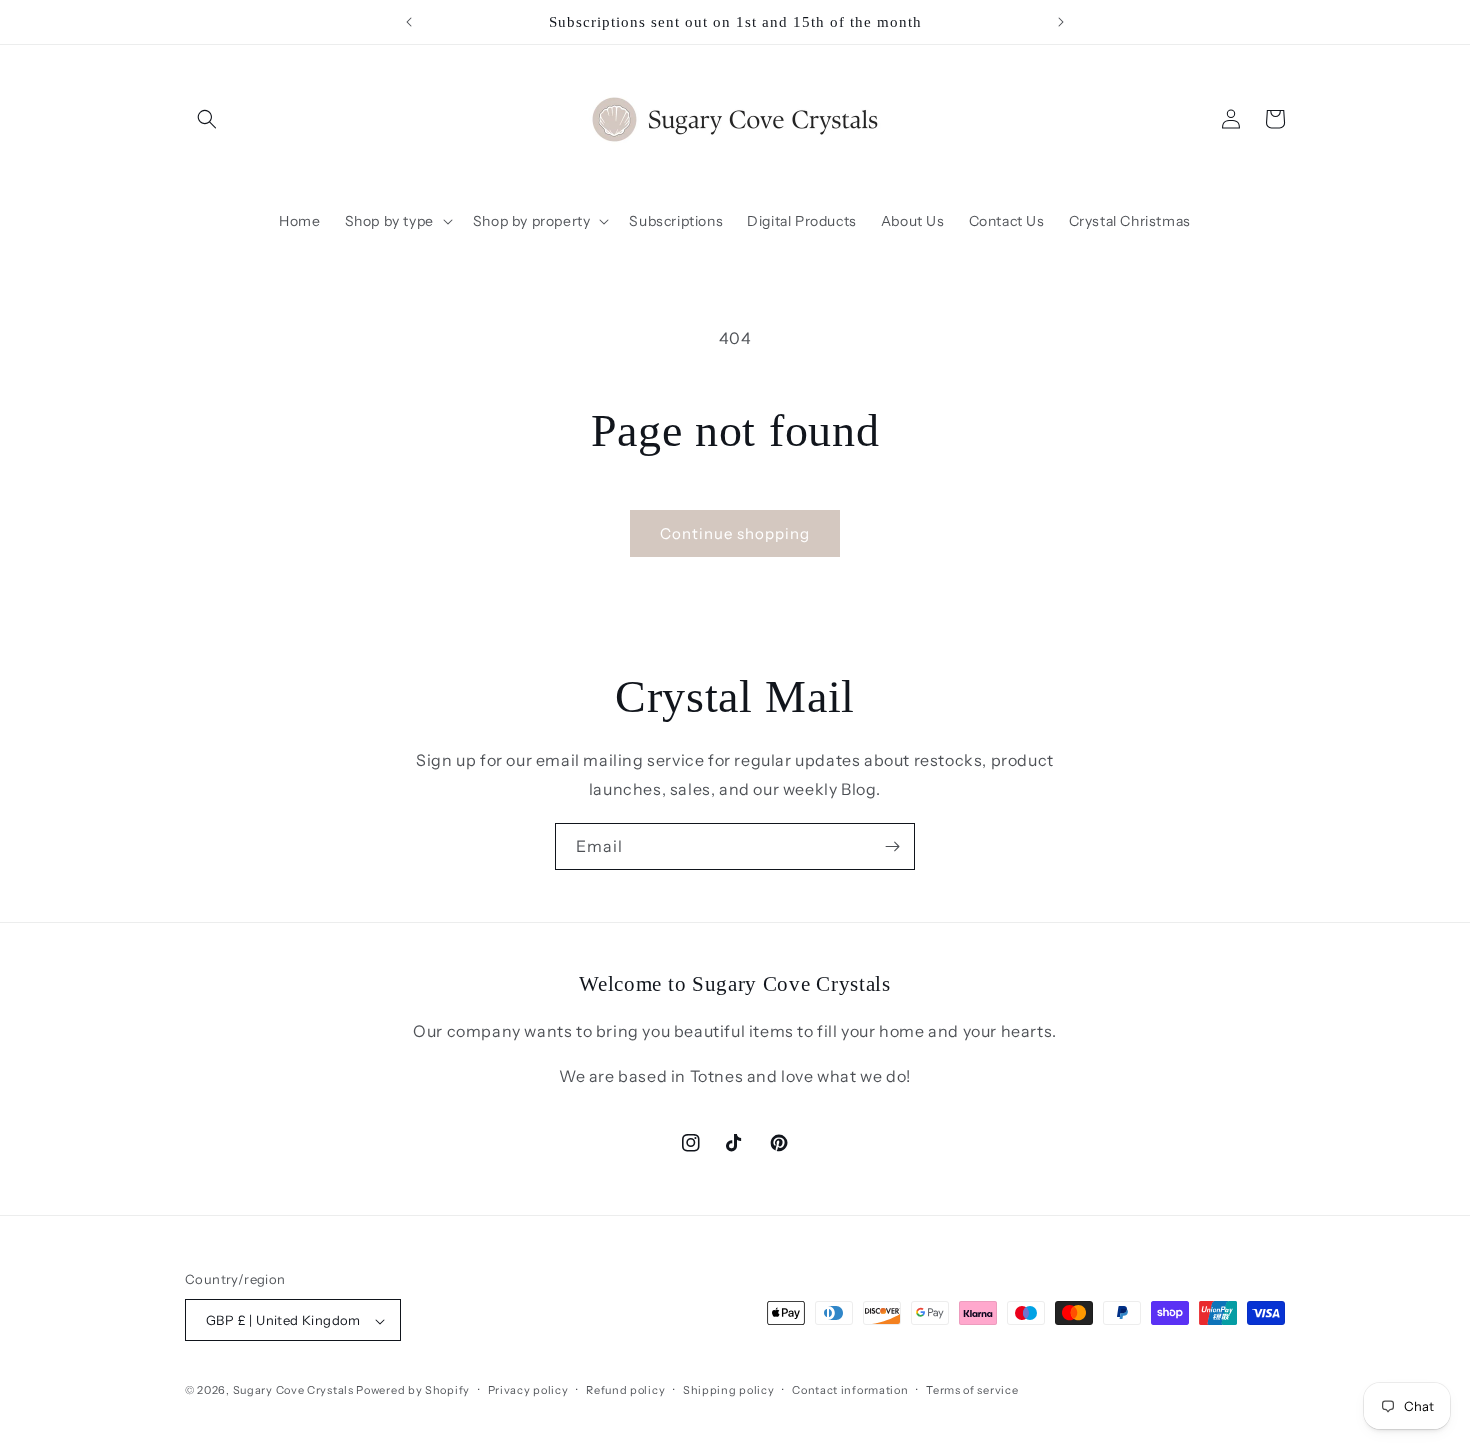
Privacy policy (528, 1390)
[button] (207, 119)
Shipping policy (729, 1390)
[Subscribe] (892, 846)
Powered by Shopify (413, 1391)
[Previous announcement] (409, 22)
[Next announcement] (1061, 22)
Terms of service (972, 1390)
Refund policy (625, 1390)
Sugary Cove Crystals (293, 1391)
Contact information (850, 1390)
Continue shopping (735, 533)
